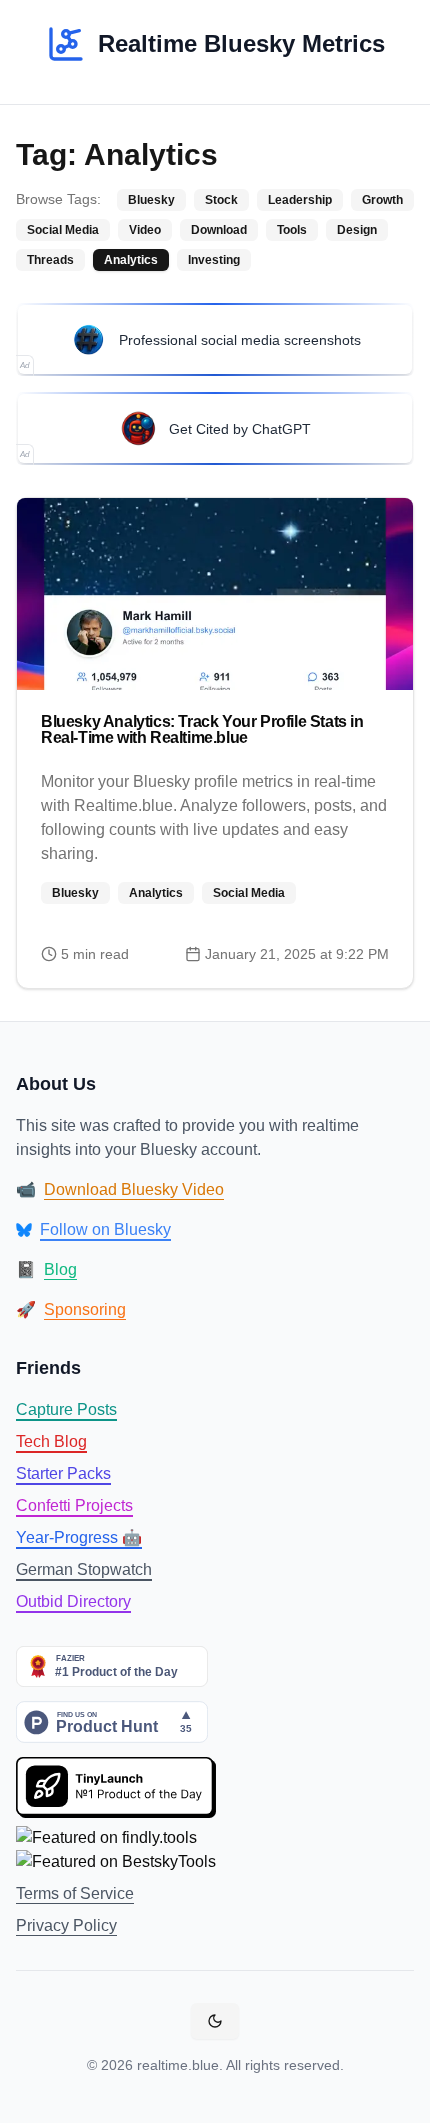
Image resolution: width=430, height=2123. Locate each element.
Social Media (63, 230)
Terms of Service (75, 1893)
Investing (214, 260)
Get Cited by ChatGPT (240, 429)
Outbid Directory (73, 1601)
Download (219, 230)
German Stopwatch (84, 1569)
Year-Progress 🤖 (79, 1537)
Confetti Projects (74, 1505)
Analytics (131, 260)
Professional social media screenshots (240, 340)
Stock (221, 200)
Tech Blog (51, 1441)
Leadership (300, 200)
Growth (382, 200)
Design (357, 230)
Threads (50, 260)
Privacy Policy (66, 1925)
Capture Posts (66, 1409)
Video (145, 230)
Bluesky (151, 200)
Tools (292, 230)
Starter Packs (63, 1473)
